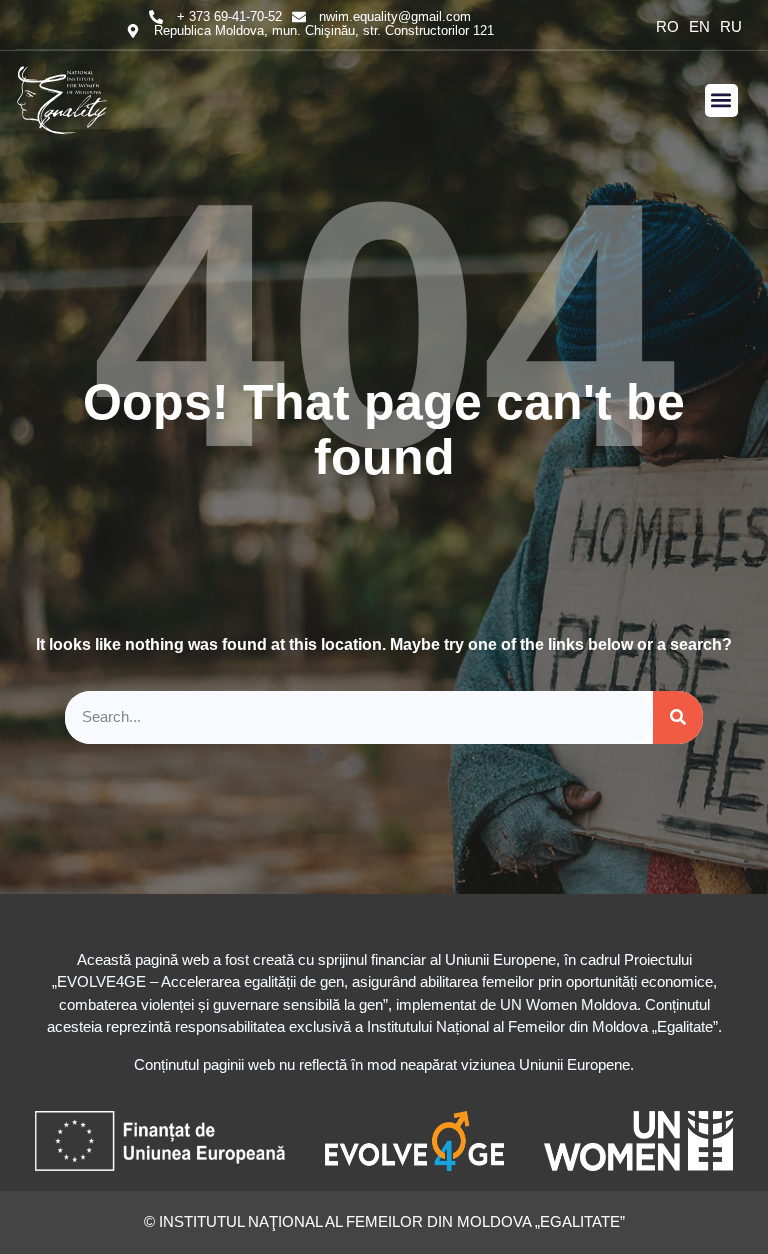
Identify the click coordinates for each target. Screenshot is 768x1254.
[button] (721, 100)
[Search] (678, 717)
